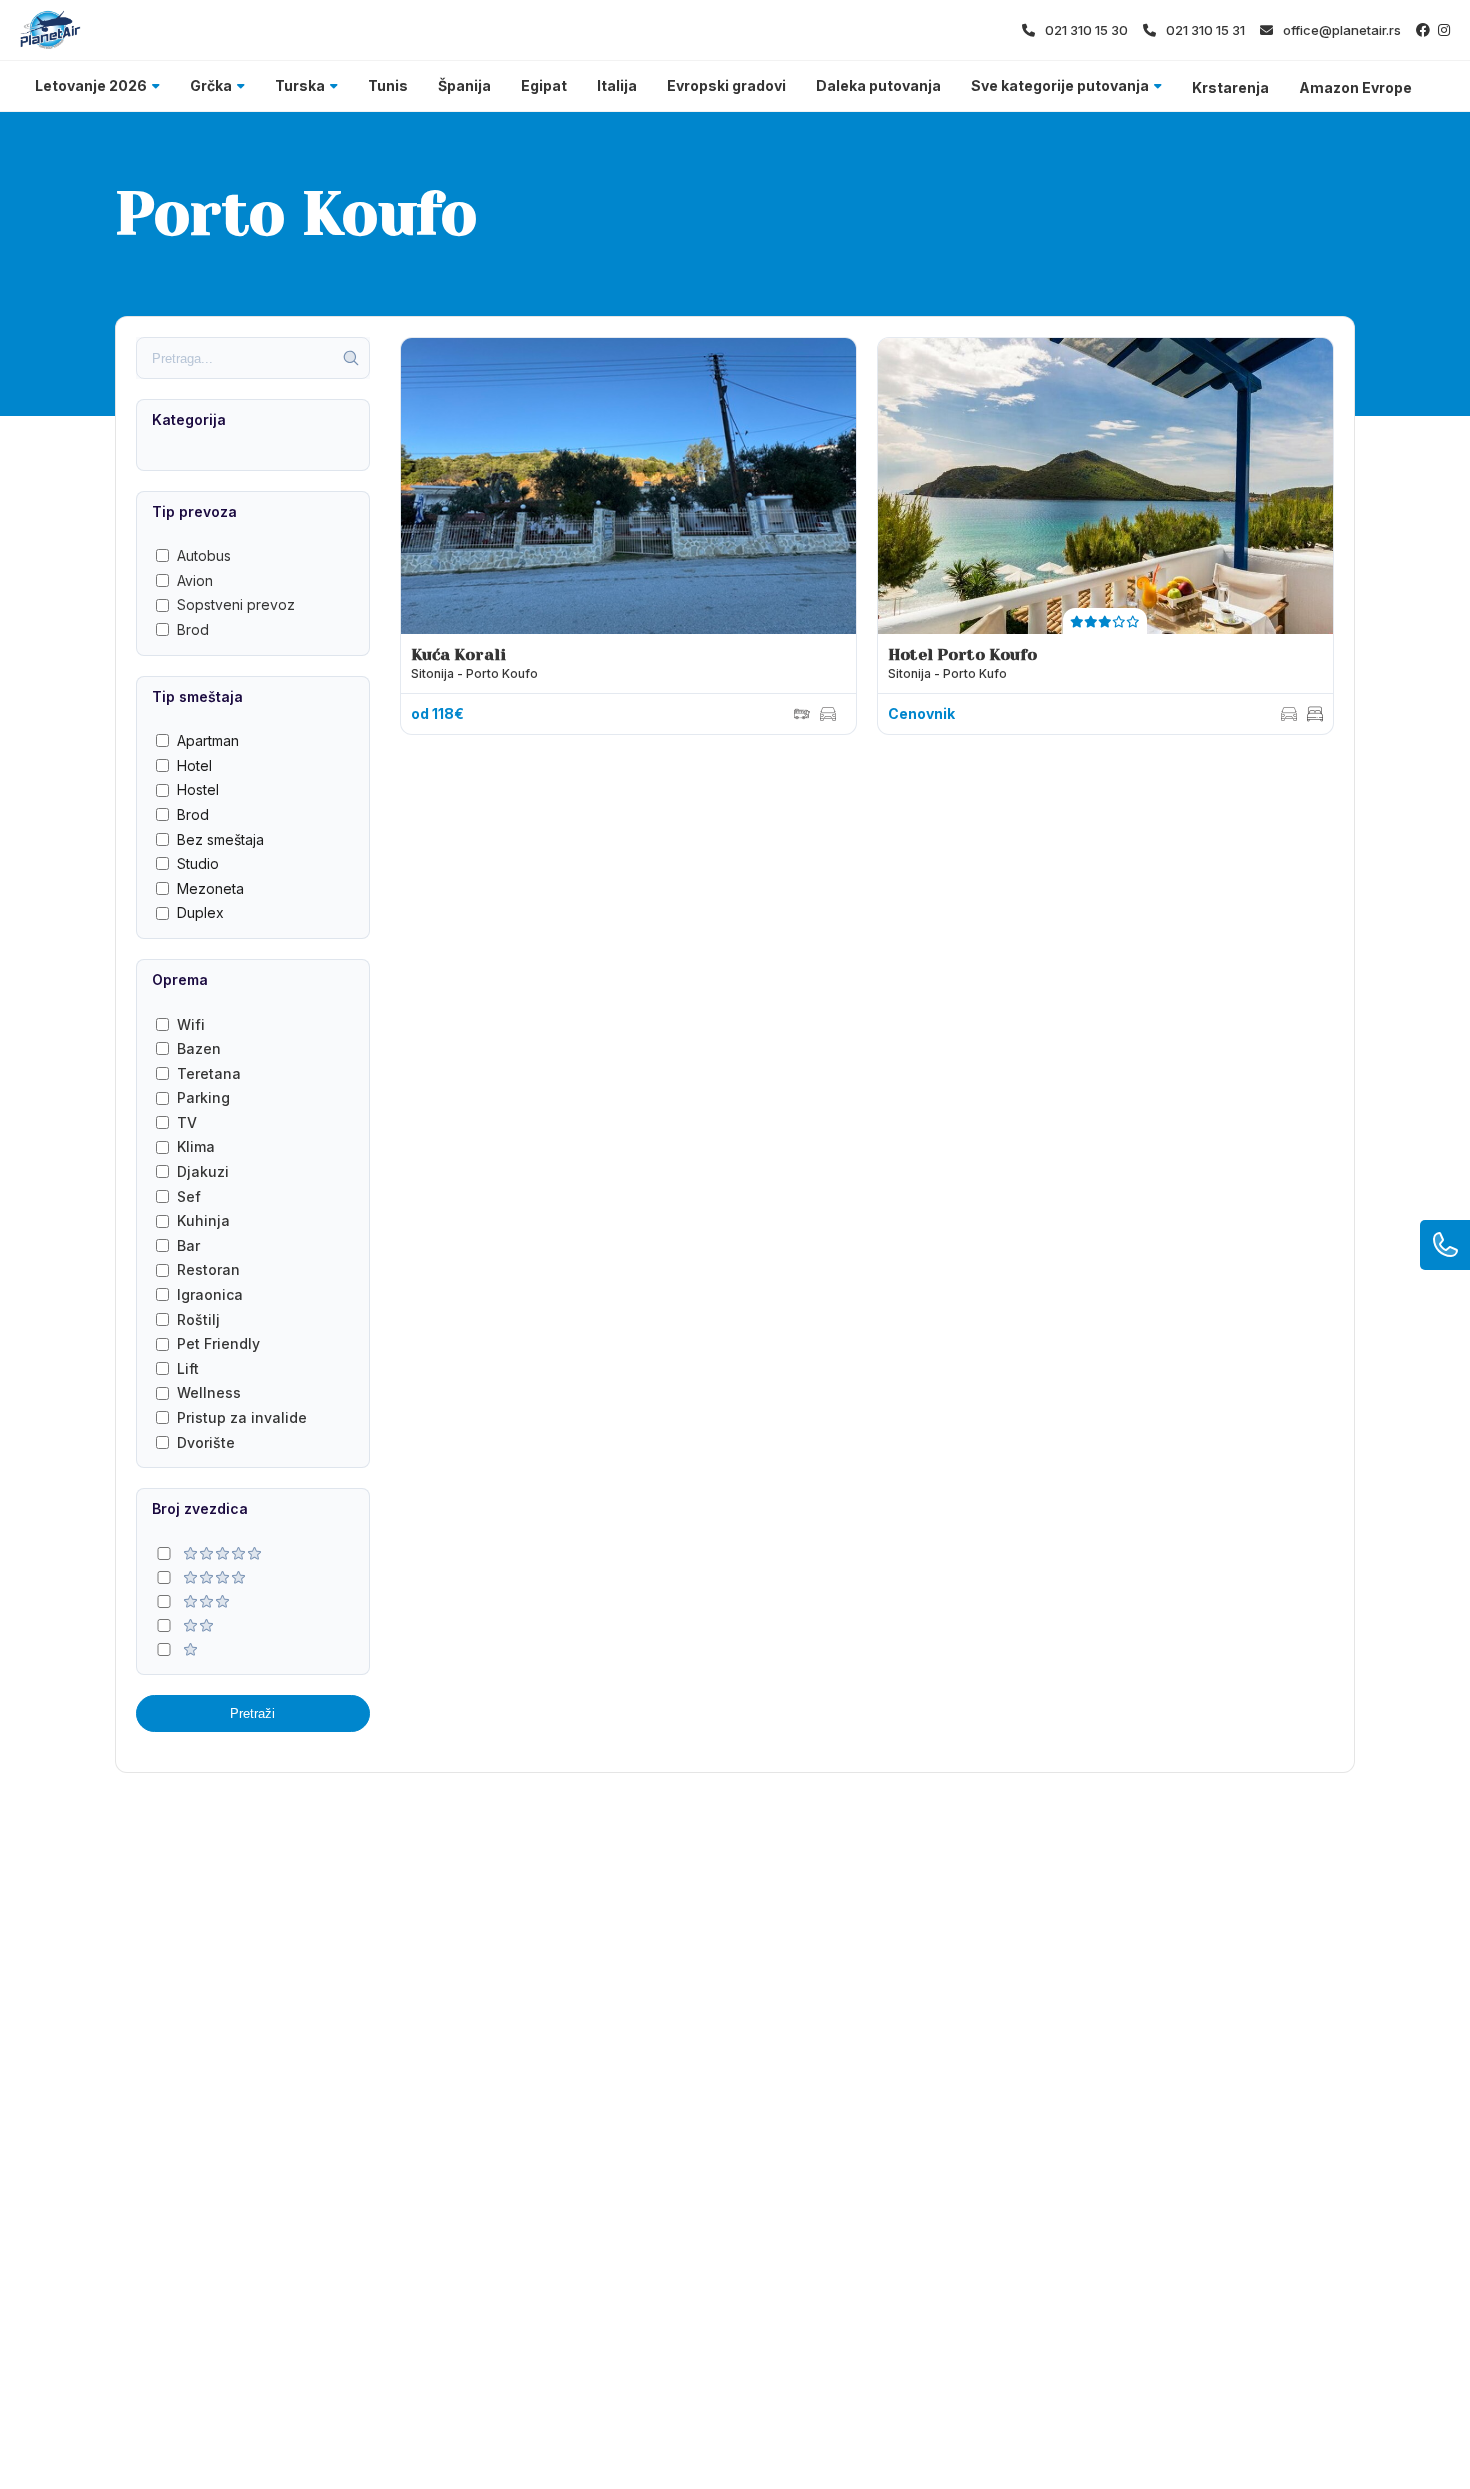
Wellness (209, 1392)
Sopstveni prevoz (236, 604)
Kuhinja (203, 1220)
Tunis (388, 85)
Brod (193, 629)
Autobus (204, 555)
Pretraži (252, 1713)
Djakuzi (203, 1171)
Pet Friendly (218, 1343)
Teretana (209, 1073)
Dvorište (206, 1442)
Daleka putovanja (878, 85)
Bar (188, 1245)
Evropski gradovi (726, 85)
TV (187, 1122)
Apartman (208, 740)
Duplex (200, 912)
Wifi (191, 1024)
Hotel (194, 765)
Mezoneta (210, 888)
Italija (617, 85)
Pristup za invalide (242, 1417)
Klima (196, 1146)
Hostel (198, 789)
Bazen (199, 1048)
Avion (195, 580)
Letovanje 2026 (91, 85)
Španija (464, 85)
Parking (203, 1097)
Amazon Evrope (1355, 87)
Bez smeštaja (220, 839)
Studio (198, 863)
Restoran (208, 1269)
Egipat (544, 85)
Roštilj (198, 1319)
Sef (189, 1196)
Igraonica (210, 1294)
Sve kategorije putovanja (1060, 85)
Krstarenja (1230, 87)
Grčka (211, 85)
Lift (188, 1368)
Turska (300, 85)
